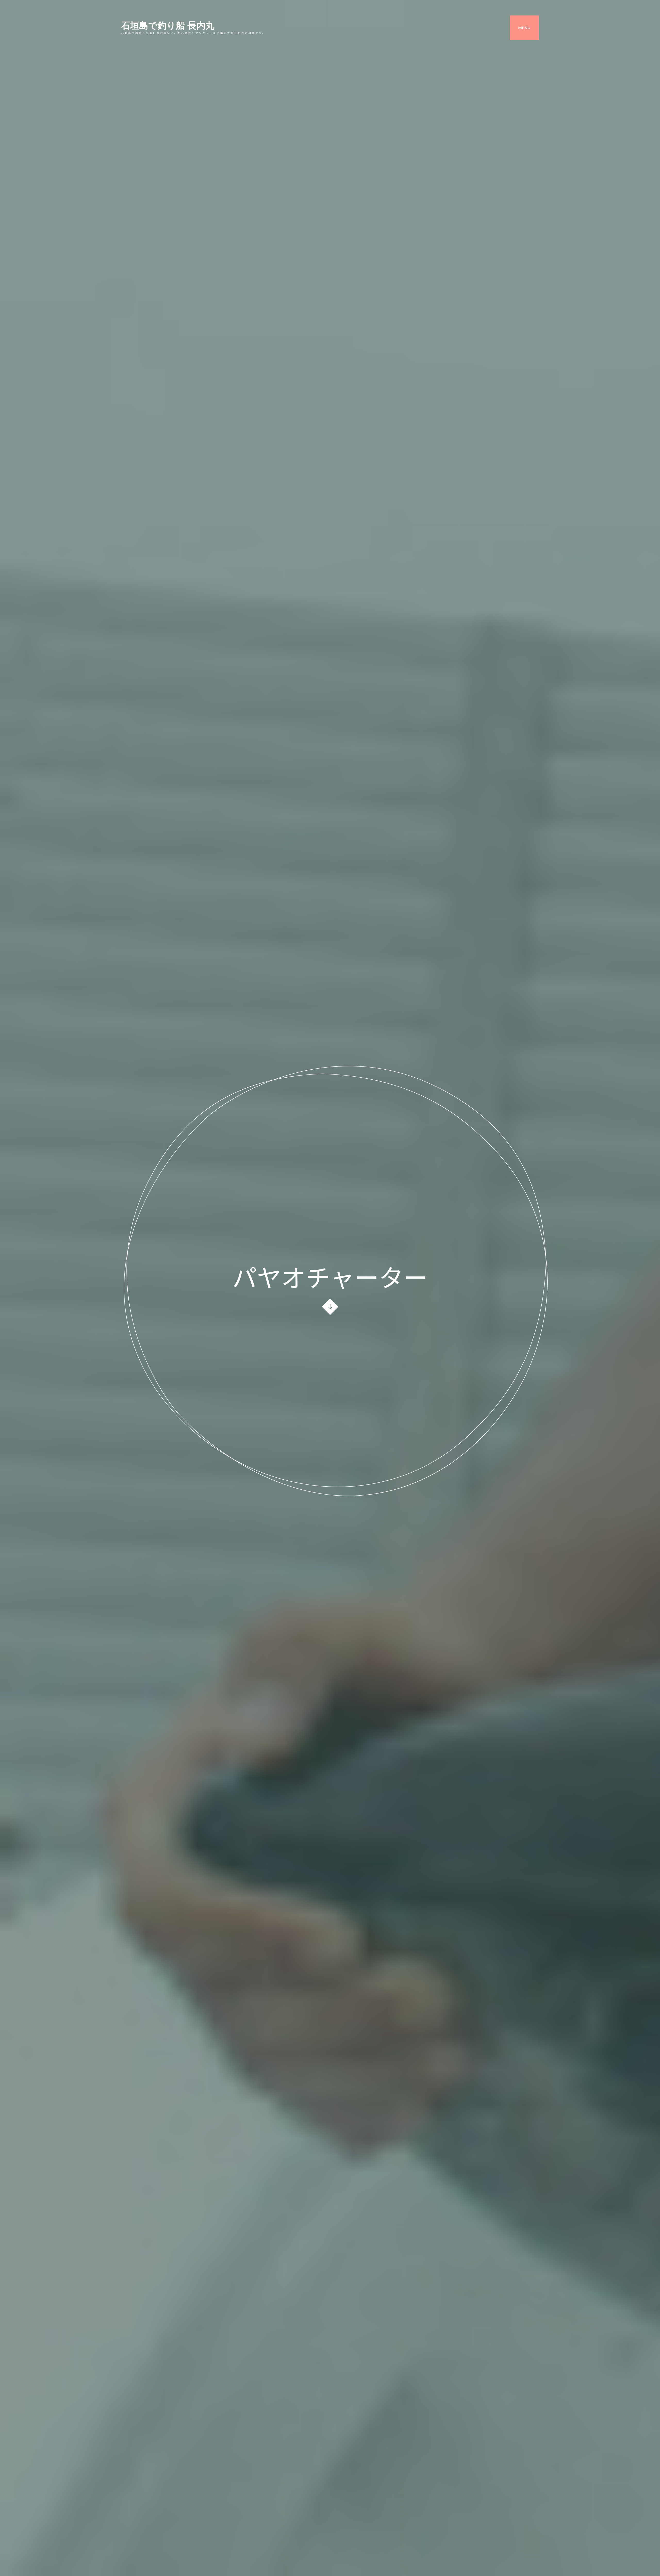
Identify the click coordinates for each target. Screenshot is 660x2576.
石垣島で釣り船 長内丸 (168, 26)
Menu (524, 28)
